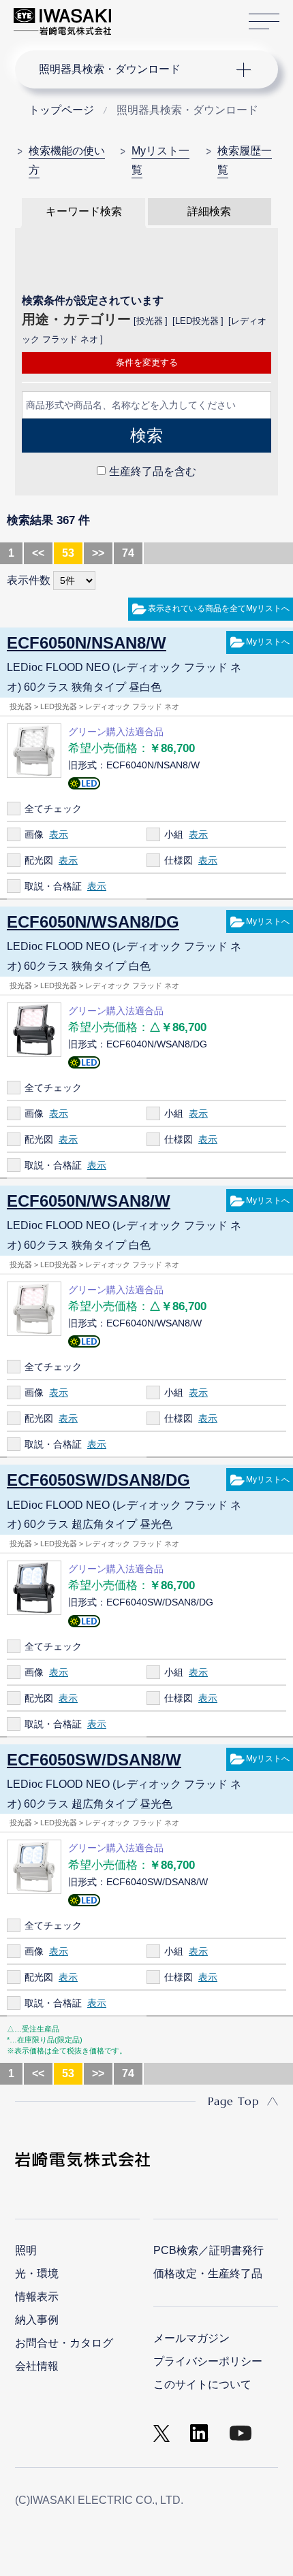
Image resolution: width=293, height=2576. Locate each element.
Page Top (233, 2101)
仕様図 (179, 860)
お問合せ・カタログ (64, 2343)
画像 (34, 834)
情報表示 (37, 2297)
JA (137, 15)
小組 (174, 834)
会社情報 (37, 2366)
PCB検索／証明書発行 (209, 2250)
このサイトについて (202, 2384)
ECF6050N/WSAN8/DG (93, 922)
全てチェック (53, 809)
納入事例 (37, 2320)
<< (38, 553)
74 (128, 553)
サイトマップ (264, 22)
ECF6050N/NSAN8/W (87, 643)
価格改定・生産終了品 (208, 2273)
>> (98, 553)
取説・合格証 (53, 886)
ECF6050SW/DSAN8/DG (98, 1480)
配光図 (39, 860)
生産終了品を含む (153, 471)
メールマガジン (191, 2338)
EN (157, 15)
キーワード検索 (84, 211)
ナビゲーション (134, 69)
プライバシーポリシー (208, 2361)
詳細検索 (209, 211)
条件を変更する (147, 362)
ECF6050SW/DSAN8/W (94, 1760)
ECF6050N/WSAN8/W (89, 1201)
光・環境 (37, 2273)
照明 (26, 2250)
